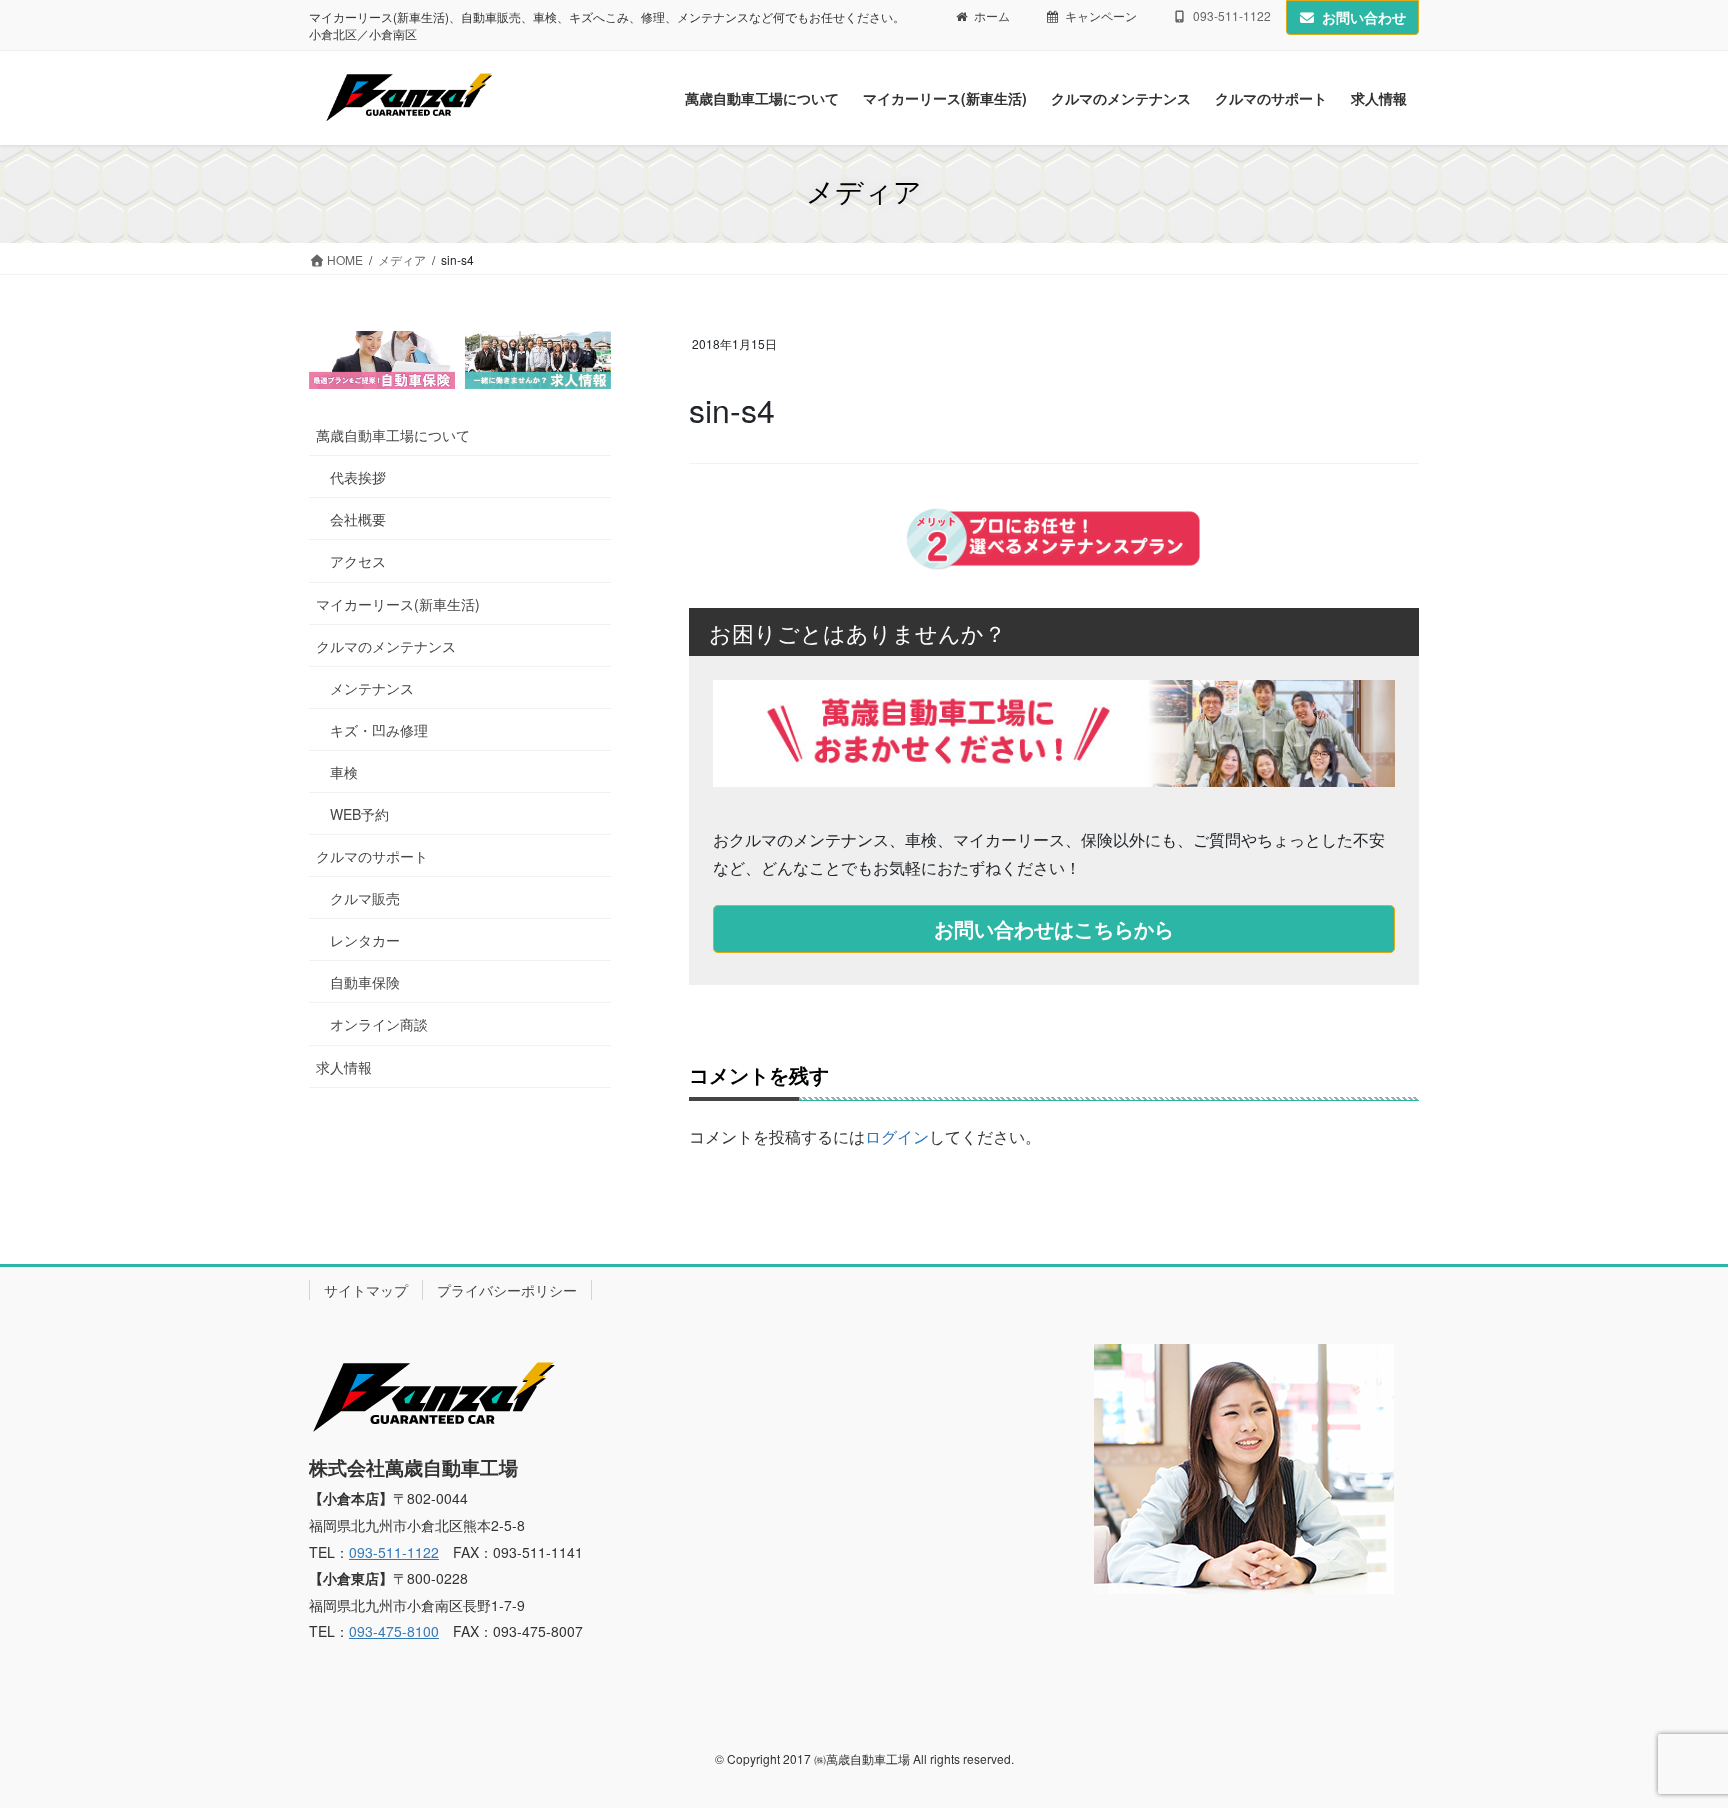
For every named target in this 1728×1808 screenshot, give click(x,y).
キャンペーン (1101, 16)
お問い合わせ (1364, 17)
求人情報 (344, 1067)
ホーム (992, 16)
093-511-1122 (394, 1552)
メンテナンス (372, 688)
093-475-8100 (394, 1631)
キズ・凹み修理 (379, 730)
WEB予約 (359, 814)
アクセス (358, 561)
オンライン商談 (379, 1024)
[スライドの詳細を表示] (382, 360)
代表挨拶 (358, 477)
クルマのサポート (372, 856)
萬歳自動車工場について (393, 435)
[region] (460, 360)
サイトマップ (366, 1290)
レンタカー (365, 940)
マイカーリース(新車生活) (398, 604)
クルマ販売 (365, 898)
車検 (344, 772)
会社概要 (358, 519)
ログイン (897, 1136)
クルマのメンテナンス (386, 646)
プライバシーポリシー (507, 1290)
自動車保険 (365, 982)
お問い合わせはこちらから (1054, 928)
